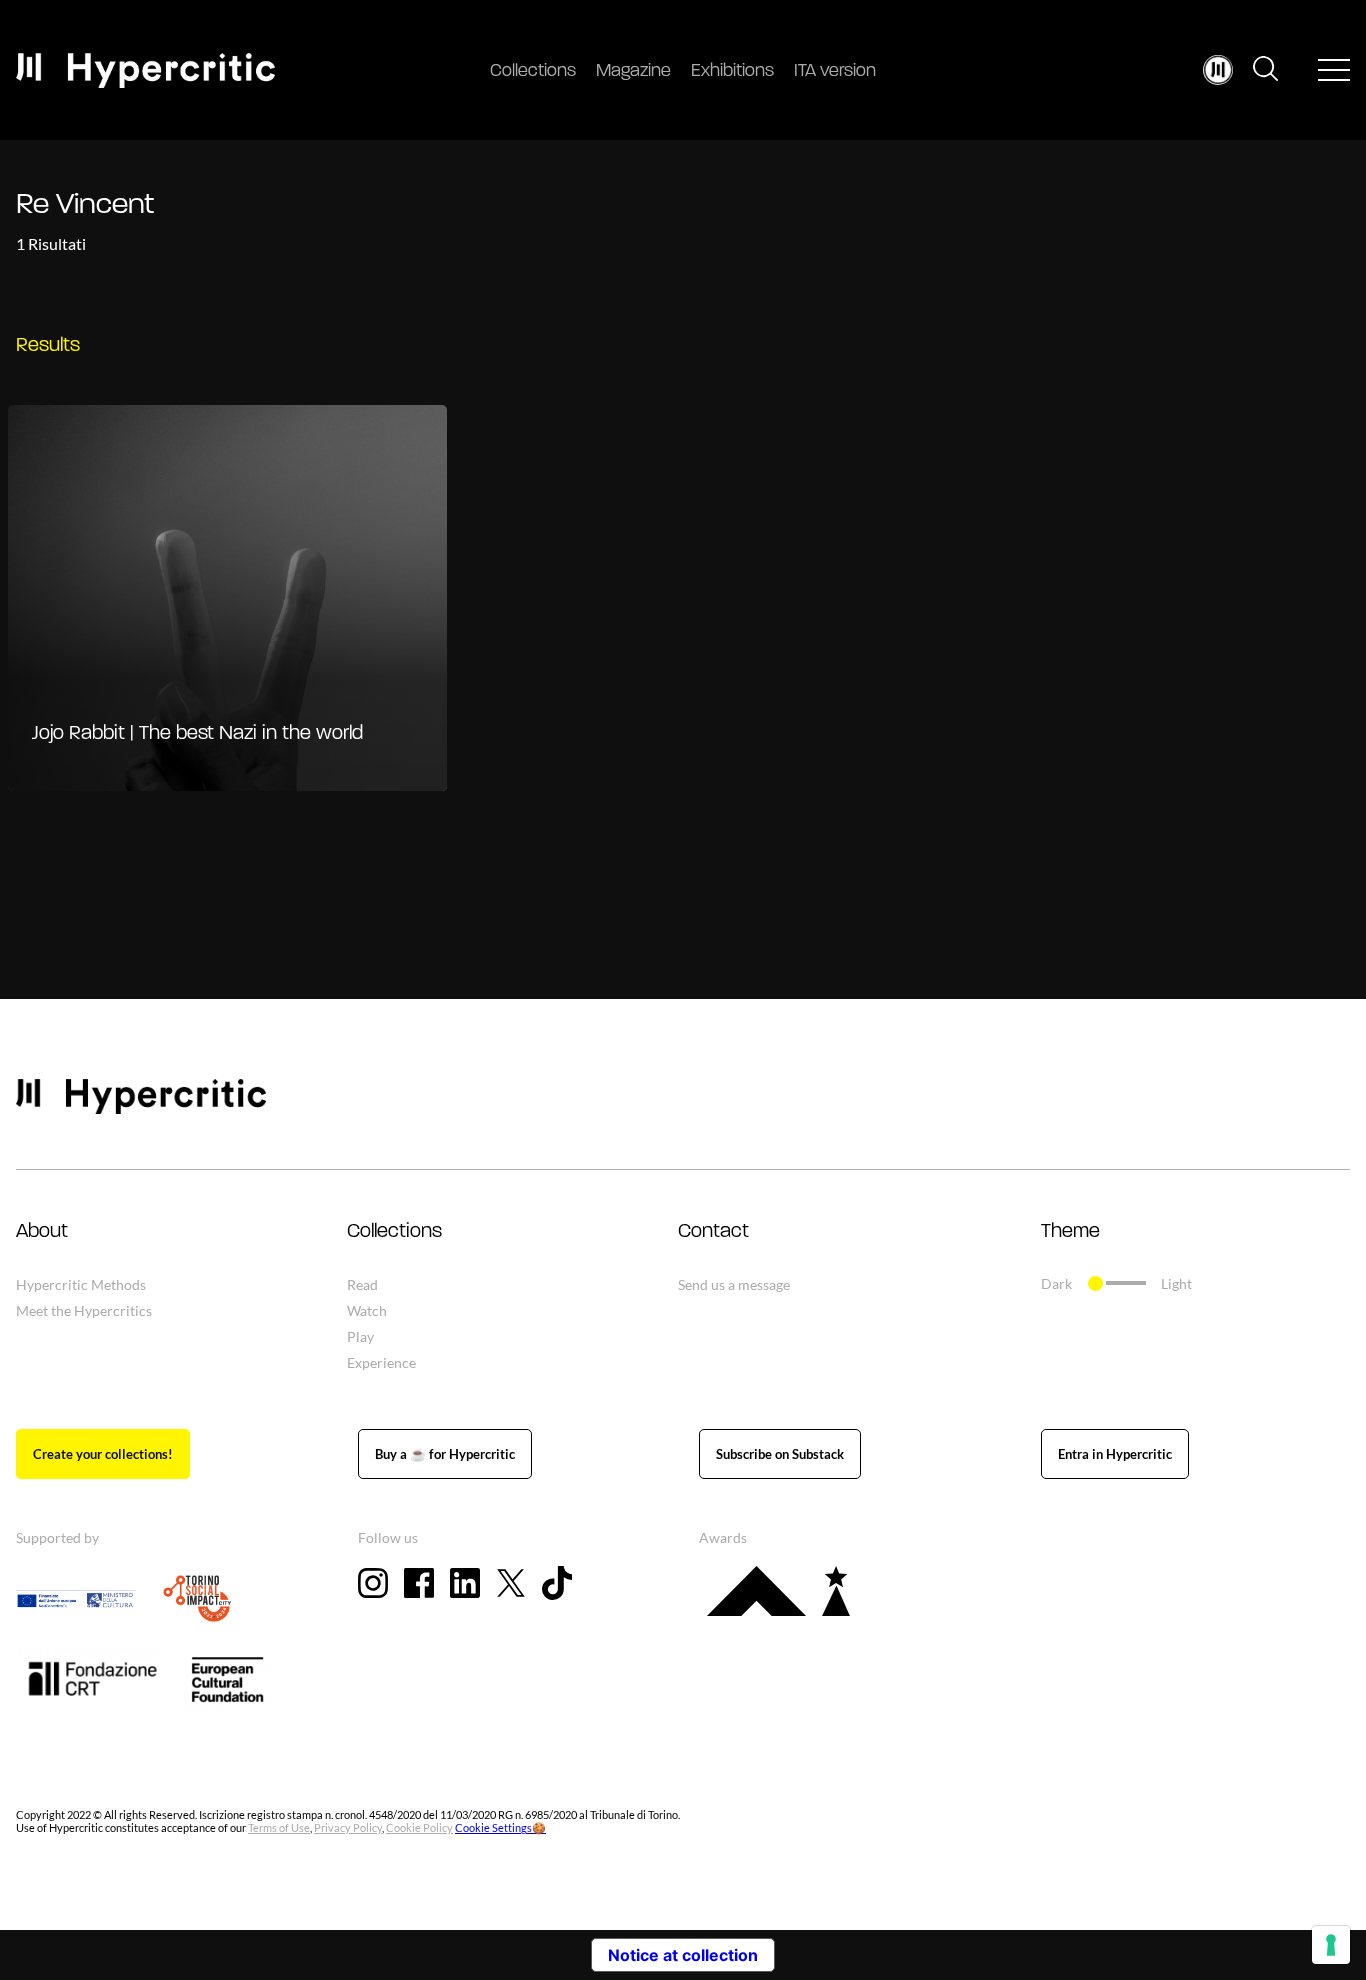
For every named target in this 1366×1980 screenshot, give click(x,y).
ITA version (835, 72)
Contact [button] (713, 1232)
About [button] (42, 1232)
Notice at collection (683, 1955)
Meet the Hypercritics (84, 1310)
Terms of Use (279, 1827)
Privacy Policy (348, 1827)
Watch (367, 1310)
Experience (381, 1362)
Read (362, 1284)
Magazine (633, 72)
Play (360, 1336)
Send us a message (734, 1284)
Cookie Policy (419, 1827)
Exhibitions (732, 72)
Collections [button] (394, 1232)
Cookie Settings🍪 (500, 1827)
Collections (533, 72)
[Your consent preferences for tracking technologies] (1331, 1945)
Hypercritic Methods (81, 1284)
